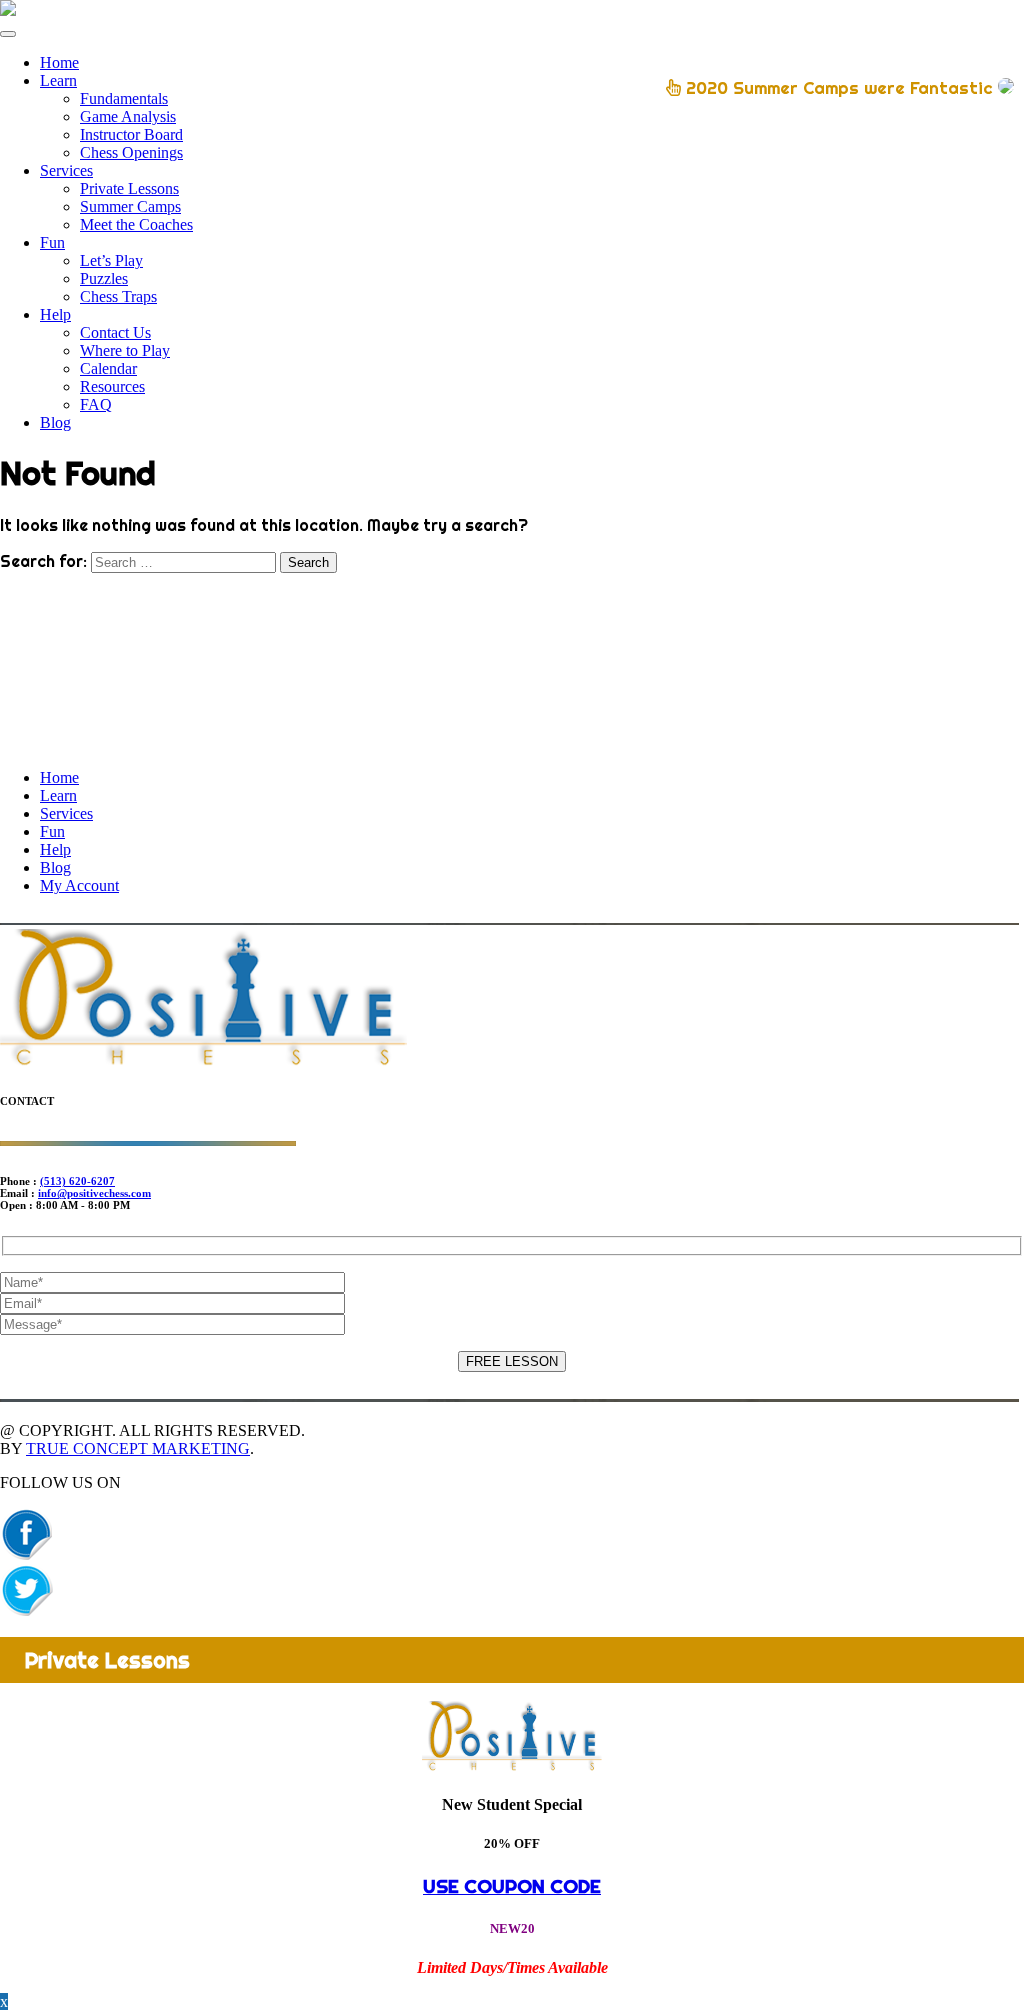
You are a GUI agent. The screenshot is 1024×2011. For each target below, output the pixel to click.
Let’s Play (111, 260)
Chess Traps (118, 296)
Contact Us (115, 332)
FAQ (96, 404)
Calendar (108, 368)
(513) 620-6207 (77, 1181)
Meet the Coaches (136, 224)
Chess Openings (131, 152)
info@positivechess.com (94, 1193)
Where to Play (125, 350)
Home (59, 62)
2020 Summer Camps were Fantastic (839, 87)
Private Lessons (129, 188)
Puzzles (104, 278)
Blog (55, 422)
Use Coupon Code (512, 1886)
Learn (58, 80)
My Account (79, 885)
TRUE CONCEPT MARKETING (138, 1448)
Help (55, 314)
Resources (112, 386)
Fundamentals (124, 98)
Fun (52, 242)
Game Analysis (128, 116)
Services (66, 170)
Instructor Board (131, 134)
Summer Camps (130, 206)
